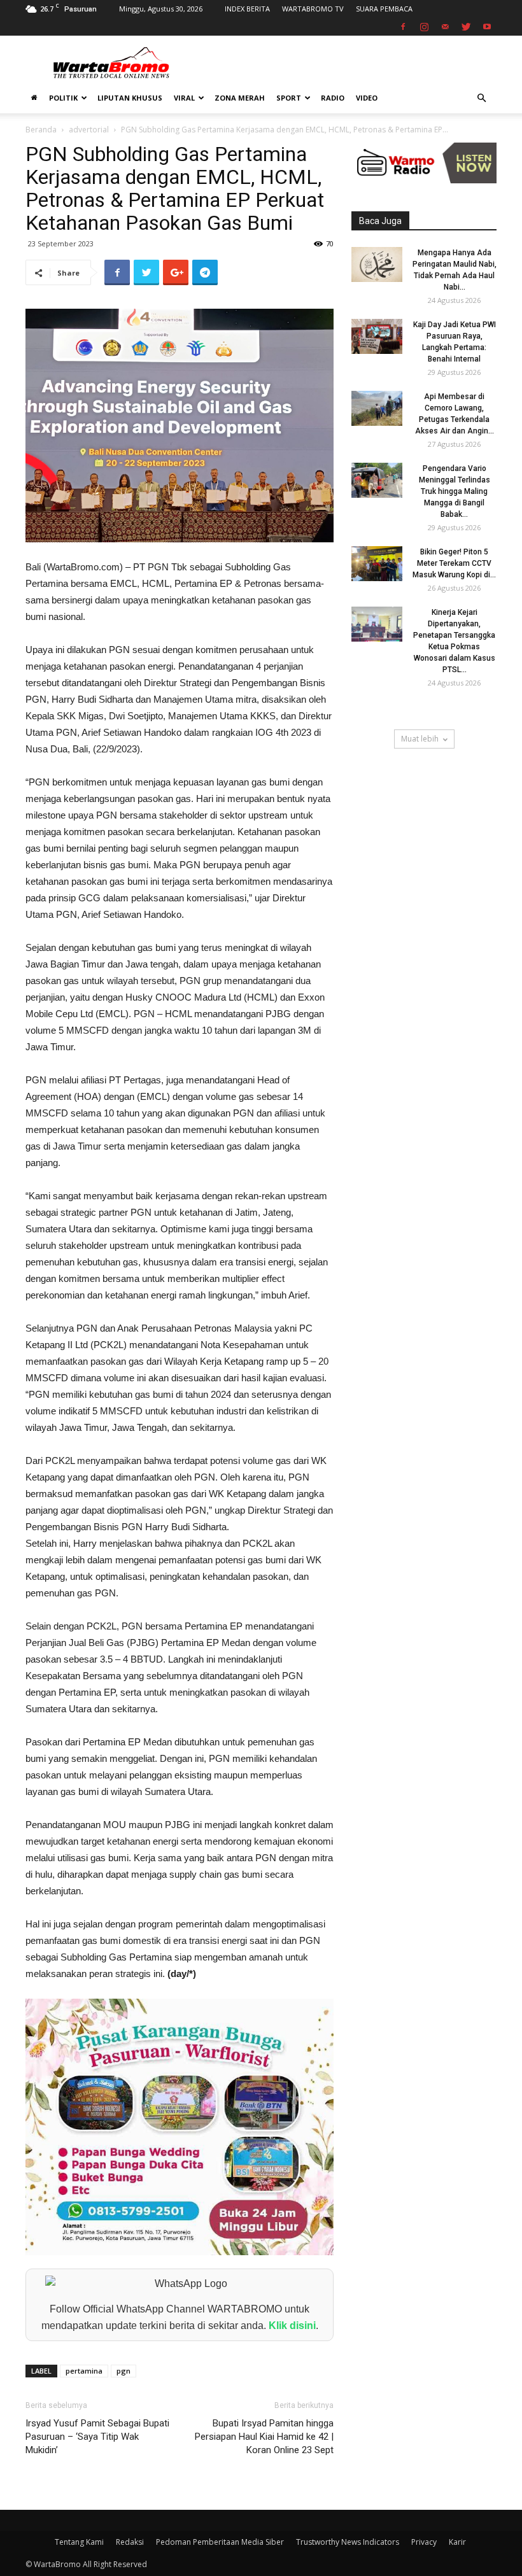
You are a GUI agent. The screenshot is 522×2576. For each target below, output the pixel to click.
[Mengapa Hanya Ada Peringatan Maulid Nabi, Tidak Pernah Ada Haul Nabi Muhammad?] (377, 264)
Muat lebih (420, 739)
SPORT (289, 98)
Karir (457, 2542)
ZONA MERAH (240, 98)
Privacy (424, 2542)
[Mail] (445, 27)
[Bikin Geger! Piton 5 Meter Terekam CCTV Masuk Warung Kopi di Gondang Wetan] (377, 564)
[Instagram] (424, 27)
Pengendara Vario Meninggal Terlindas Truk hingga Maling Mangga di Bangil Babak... (455, 491)
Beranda (41, 130)
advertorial (89, 130)
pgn (123, 2371)
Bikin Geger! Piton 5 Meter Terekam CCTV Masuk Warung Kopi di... (454, 563)
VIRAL (184, 98)
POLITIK (63, 98)
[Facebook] (403, 27)
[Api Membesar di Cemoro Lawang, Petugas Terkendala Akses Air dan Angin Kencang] (377, 408)
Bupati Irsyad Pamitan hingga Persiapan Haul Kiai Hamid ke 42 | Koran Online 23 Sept (264, 2437)
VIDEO (367, 98)
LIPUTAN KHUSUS (130, 98)
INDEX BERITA (247, 9)
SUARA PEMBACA (384, 9)
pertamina (84, 2371)
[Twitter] (466, 27)
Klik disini (292, 2326)
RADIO (333, 98)
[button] (481, 98)
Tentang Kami (79, 2542)
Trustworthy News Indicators (348, 2542)
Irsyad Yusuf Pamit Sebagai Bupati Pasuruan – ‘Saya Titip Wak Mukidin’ (97, 2437)
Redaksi (130, 2542)
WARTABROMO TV (313, 9)
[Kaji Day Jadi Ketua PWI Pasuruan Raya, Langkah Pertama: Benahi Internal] (377, 336)
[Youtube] (487, 27)
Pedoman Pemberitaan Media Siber (220, 2542)
